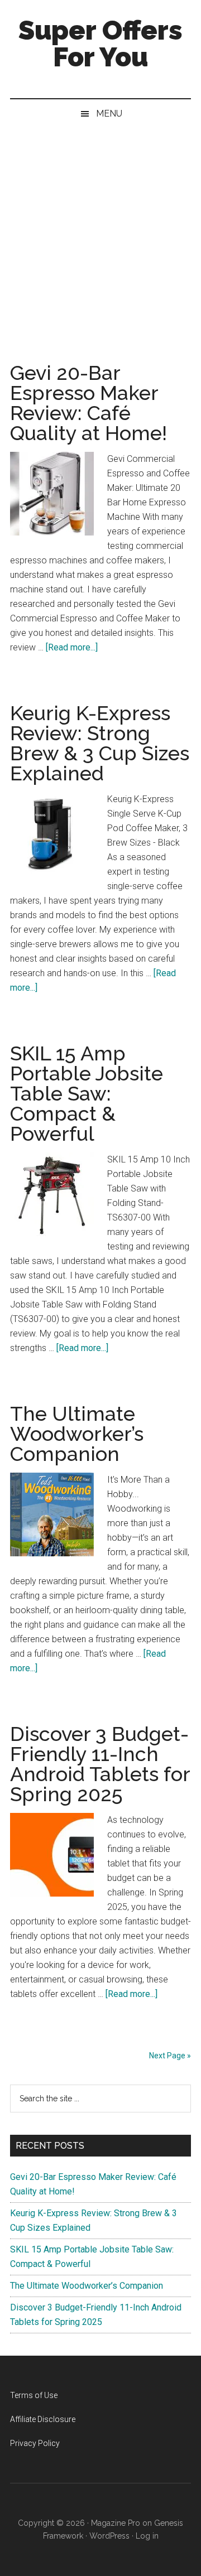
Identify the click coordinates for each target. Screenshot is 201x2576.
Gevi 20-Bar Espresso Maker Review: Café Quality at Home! (88, 403)
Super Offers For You (100, 44)
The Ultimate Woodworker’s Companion (77, 1434)
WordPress (109, 2536)
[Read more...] (72, 647)
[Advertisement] (100, 234)
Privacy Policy (35, 2443)
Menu (109, 114)
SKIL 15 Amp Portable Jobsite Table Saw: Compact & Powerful (87, 1093)
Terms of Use (34, 2395)
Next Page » (170, 2056)
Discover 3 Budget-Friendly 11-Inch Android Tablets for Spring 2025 (100, 1764)
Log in (147, 2536)
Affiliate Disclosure (43, 2419)
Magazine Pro (116, 2523)
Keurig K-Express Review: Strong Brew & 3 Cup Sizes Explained (100, 743)
